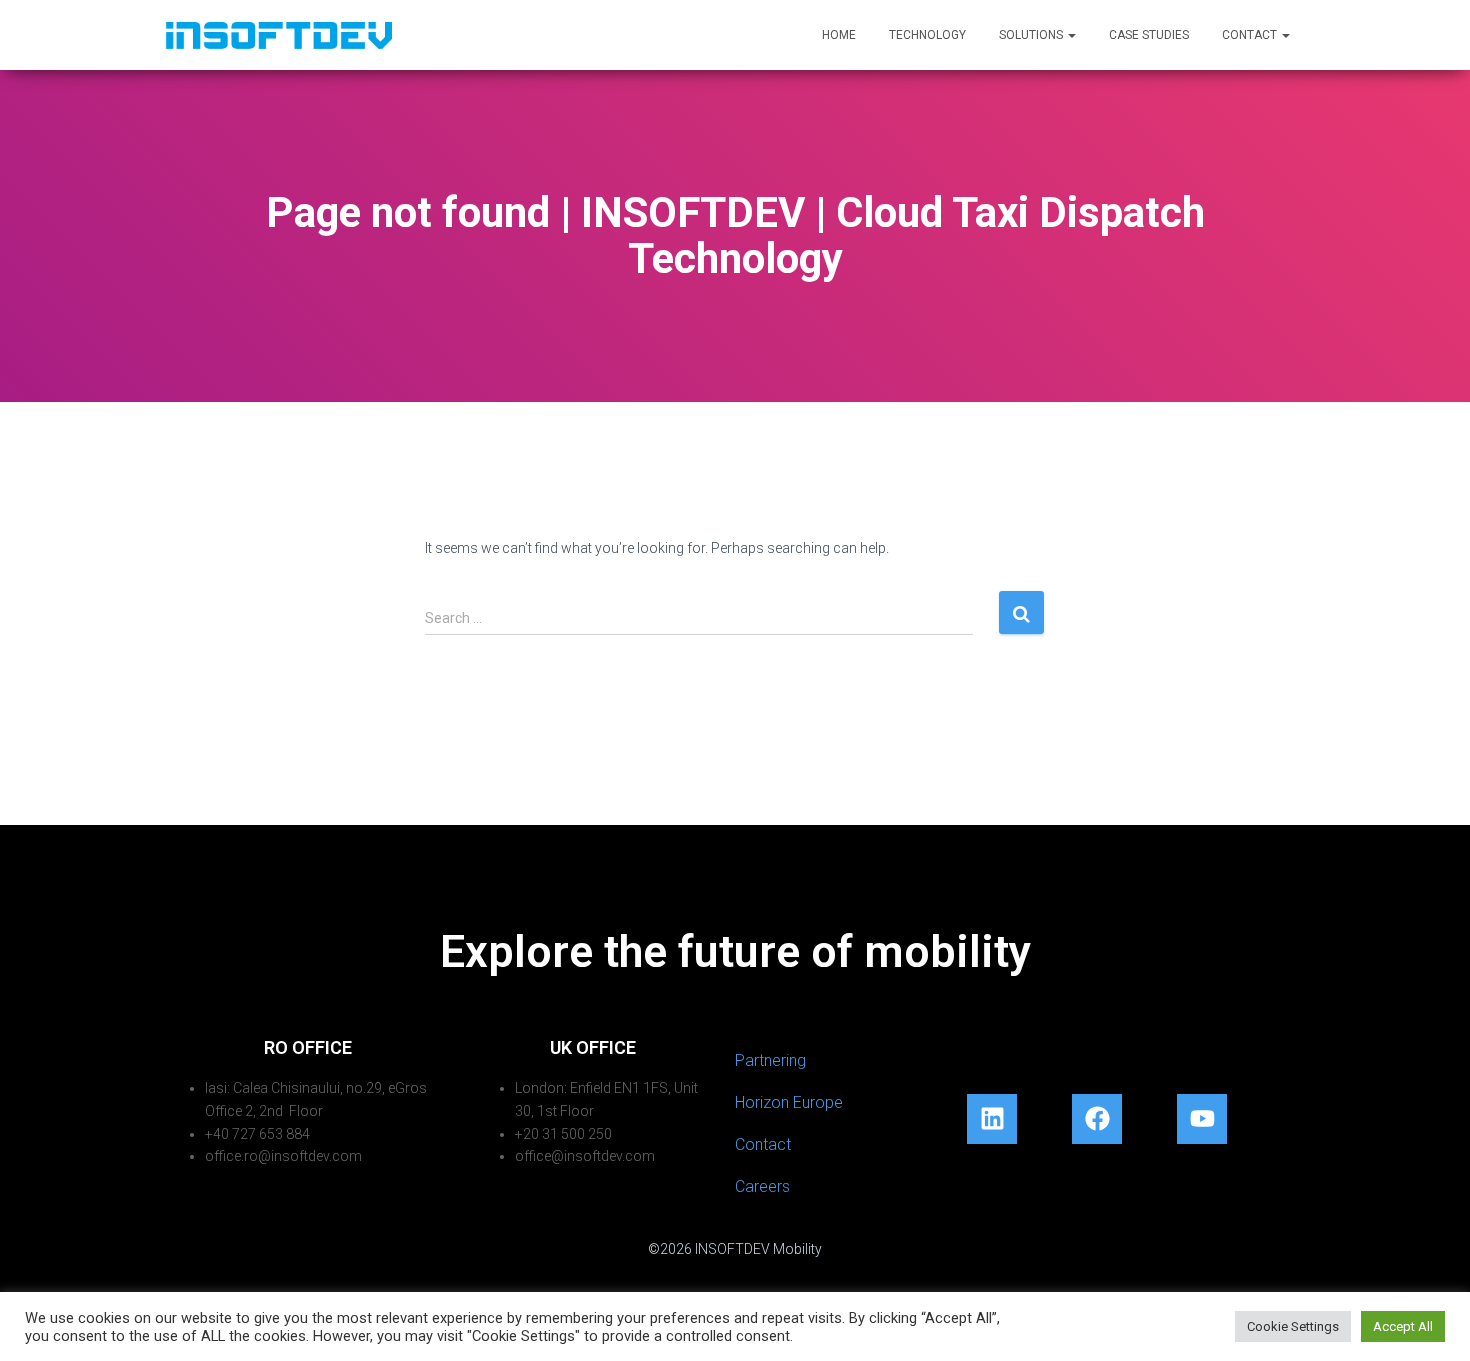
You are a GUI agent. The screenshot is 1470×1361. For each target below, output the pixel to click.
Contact (1251, 35)
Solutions (1032, 35)
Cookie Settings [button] (1293, 1326)
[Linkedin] (992, 1119)
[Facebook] (1097, 1119)
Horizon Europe (789, 1102)
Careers (762, 1186)
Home (839, 35)
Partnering (770, 1060)
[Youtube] (1202, 1119)
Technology (927, 35)
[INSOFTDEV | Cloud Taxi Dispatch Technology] (278, 35)
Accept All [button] (1403, 1326)
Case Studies (1149, 35)
